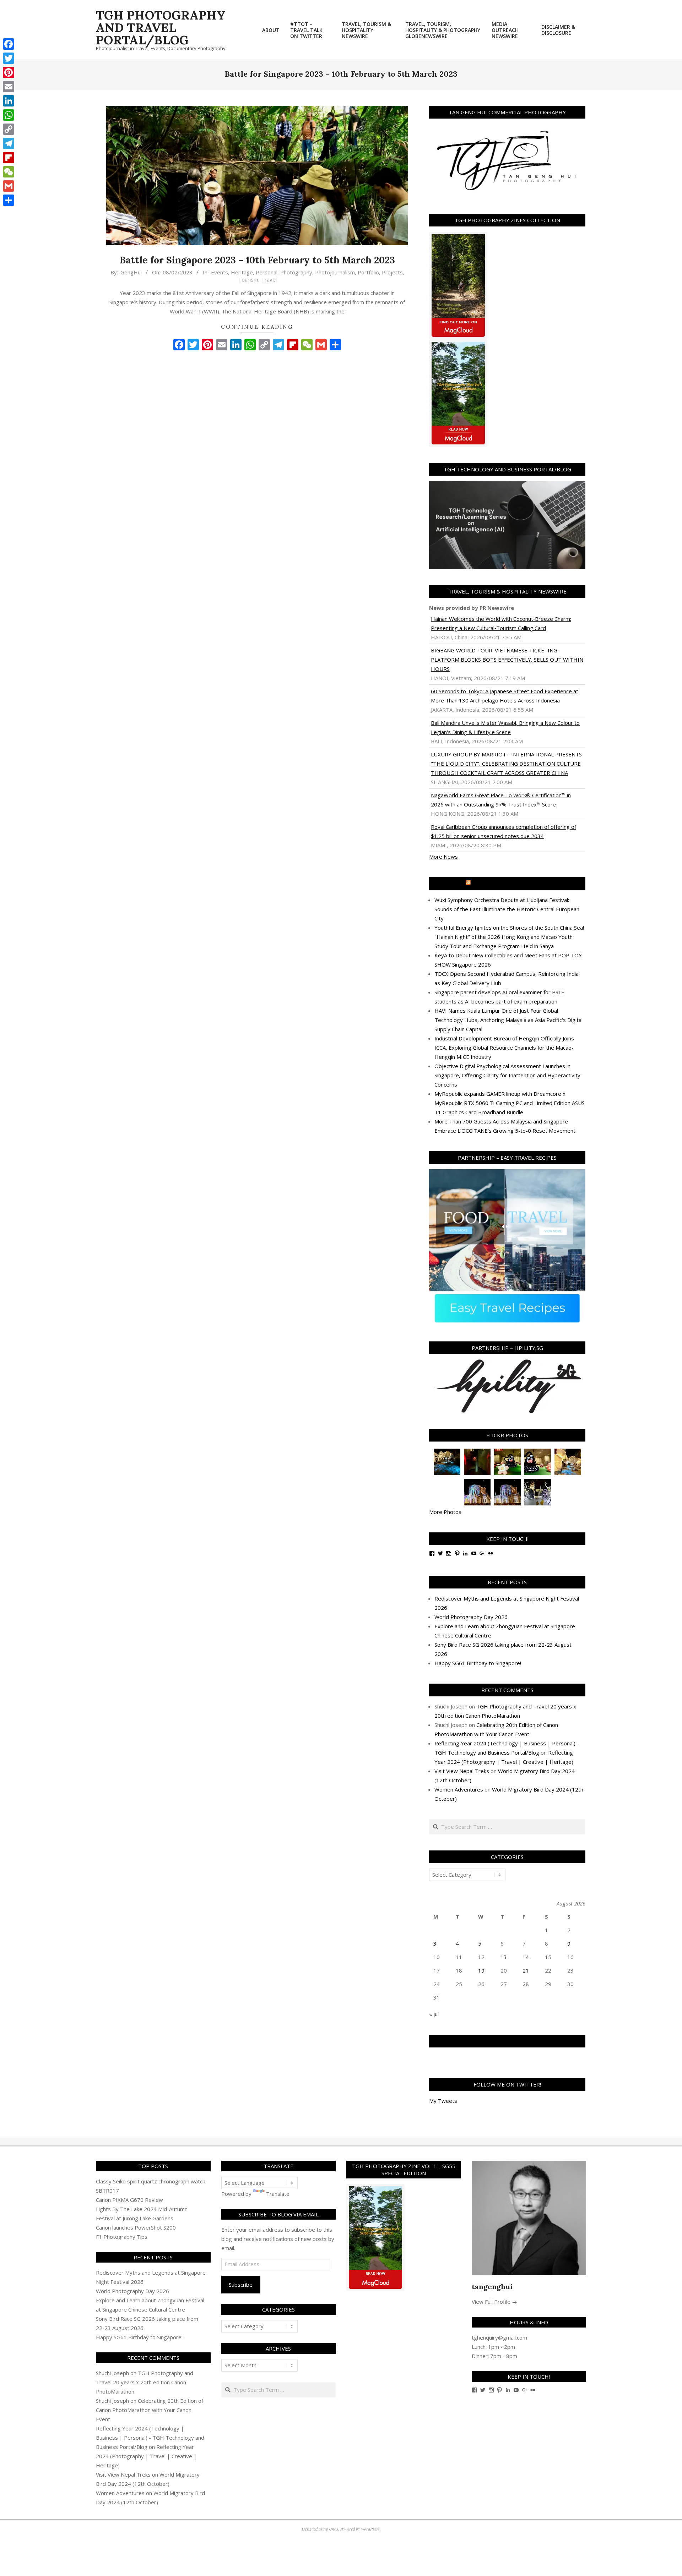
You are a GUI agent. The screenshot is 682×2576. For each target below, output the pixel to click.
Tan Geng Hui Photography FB (507, 2041)
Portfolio (368, 272)
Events (220, 272)
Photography (296, 272)
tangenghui (492, 2287)
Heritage (242, 272)
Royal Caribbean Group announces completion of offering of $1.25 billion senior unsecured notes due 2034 (504, 831)
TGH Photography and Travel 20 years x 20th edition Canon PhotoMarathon (145, 2382)
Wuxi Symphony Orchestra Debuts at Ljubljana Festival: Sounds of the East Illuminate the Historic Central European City (507, 909)
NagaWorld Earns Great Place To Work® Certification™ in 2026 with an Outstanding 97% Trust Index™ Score (501, 800)
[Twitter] (9, 58)
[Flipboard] (9, 158)
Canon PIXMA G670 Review (129, 2200)
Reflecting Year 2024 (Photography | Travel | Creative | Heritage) (146, 2456)
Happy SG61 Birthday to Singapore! (478, 1663)
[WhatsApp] (9, 115)
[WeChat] (9, 172)
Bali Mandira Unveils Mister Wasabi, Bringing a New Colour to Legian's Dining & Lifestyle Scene (505, 727)
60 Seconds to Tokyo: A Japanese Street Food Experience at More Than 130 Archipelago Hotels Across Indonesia (505, 696)
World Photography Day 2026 (471, 1617)
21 (526, 1970)
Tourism (248, 279)
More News (443, 857)
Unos (334, 2529)
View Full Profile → (494, 2302)
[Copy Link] (9, 129)
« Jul (434, 2014)
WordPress (370, 2529)
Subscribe (241, 2285)
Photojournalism (335, 272)
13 (504, 1957)
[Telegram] (9, 143)
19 (481, 1970)
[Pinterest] (9, 72)
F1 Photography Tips (122, 2237)
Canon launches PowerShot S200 (136, 2227)
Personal (267, 272)
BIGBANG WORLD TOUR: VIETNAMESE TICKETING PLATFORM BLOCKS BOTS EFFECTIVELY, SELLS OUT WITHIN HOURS (507, 660)
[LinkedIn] (9, 101)
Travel (269, 279)
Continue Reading (257, 327)
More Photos (445, 1512)
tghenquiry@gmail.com (499, 2337)
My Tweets (443, 2101)
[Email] (9, 87)
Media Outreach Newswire (511, 884)
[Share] (9, 200)
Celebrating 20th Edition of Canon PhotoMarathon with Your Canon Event (150, 2410)
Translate (278, 2194)
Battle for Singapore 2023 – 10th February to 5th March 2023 (257, 260)
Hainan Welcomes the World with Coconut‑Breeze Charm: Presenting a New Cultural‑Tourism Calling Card (501, 623)
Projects (392, 272)
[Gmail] (9, 186)
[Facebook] (9, 44)
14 (526, 1957)
